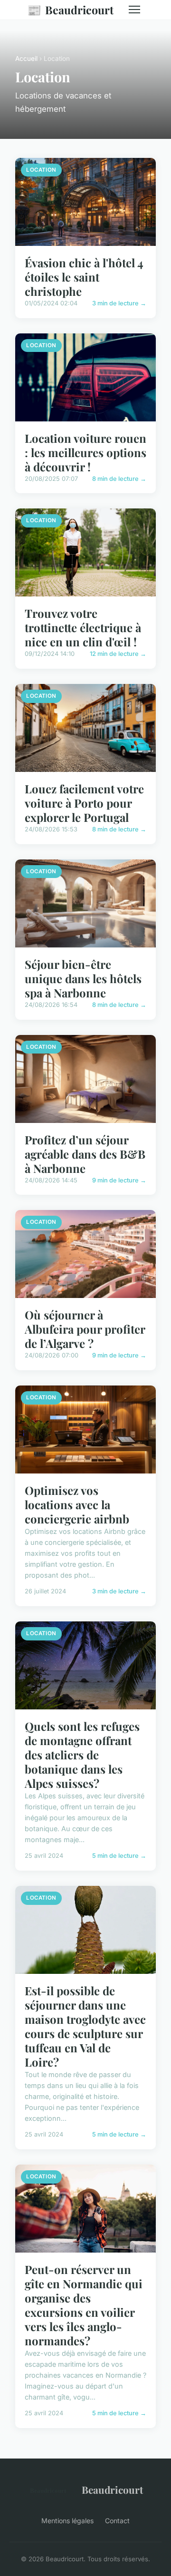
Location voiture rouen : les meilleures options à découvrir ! (85, 452)
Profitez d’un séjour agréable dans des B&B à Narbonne (85, 1154)
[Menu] (134, 10)
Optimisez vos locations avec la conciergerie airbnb (77, 1504)
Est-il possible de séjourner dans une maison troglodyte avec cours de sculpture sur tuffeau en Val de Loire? (85, 2026)
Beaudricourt (70, 10)
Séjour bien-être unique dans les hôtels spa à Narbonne (83, 978)
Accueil (26, 59)
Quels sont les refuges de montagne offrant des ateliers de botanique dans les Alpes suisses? (82, 1755)
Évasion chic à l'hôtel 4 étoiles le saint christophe (84, 277)
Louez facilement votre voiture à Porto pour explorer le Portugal (84, 803)
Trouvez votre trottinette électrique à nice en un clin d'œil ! (83, 627)
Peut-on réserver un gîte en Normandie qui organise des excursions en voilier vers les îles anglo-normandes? (84, 2305)
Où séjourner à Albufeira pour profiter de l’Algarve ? (85, 1329)
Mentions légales (67, 2521)
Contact (117, 2521)
